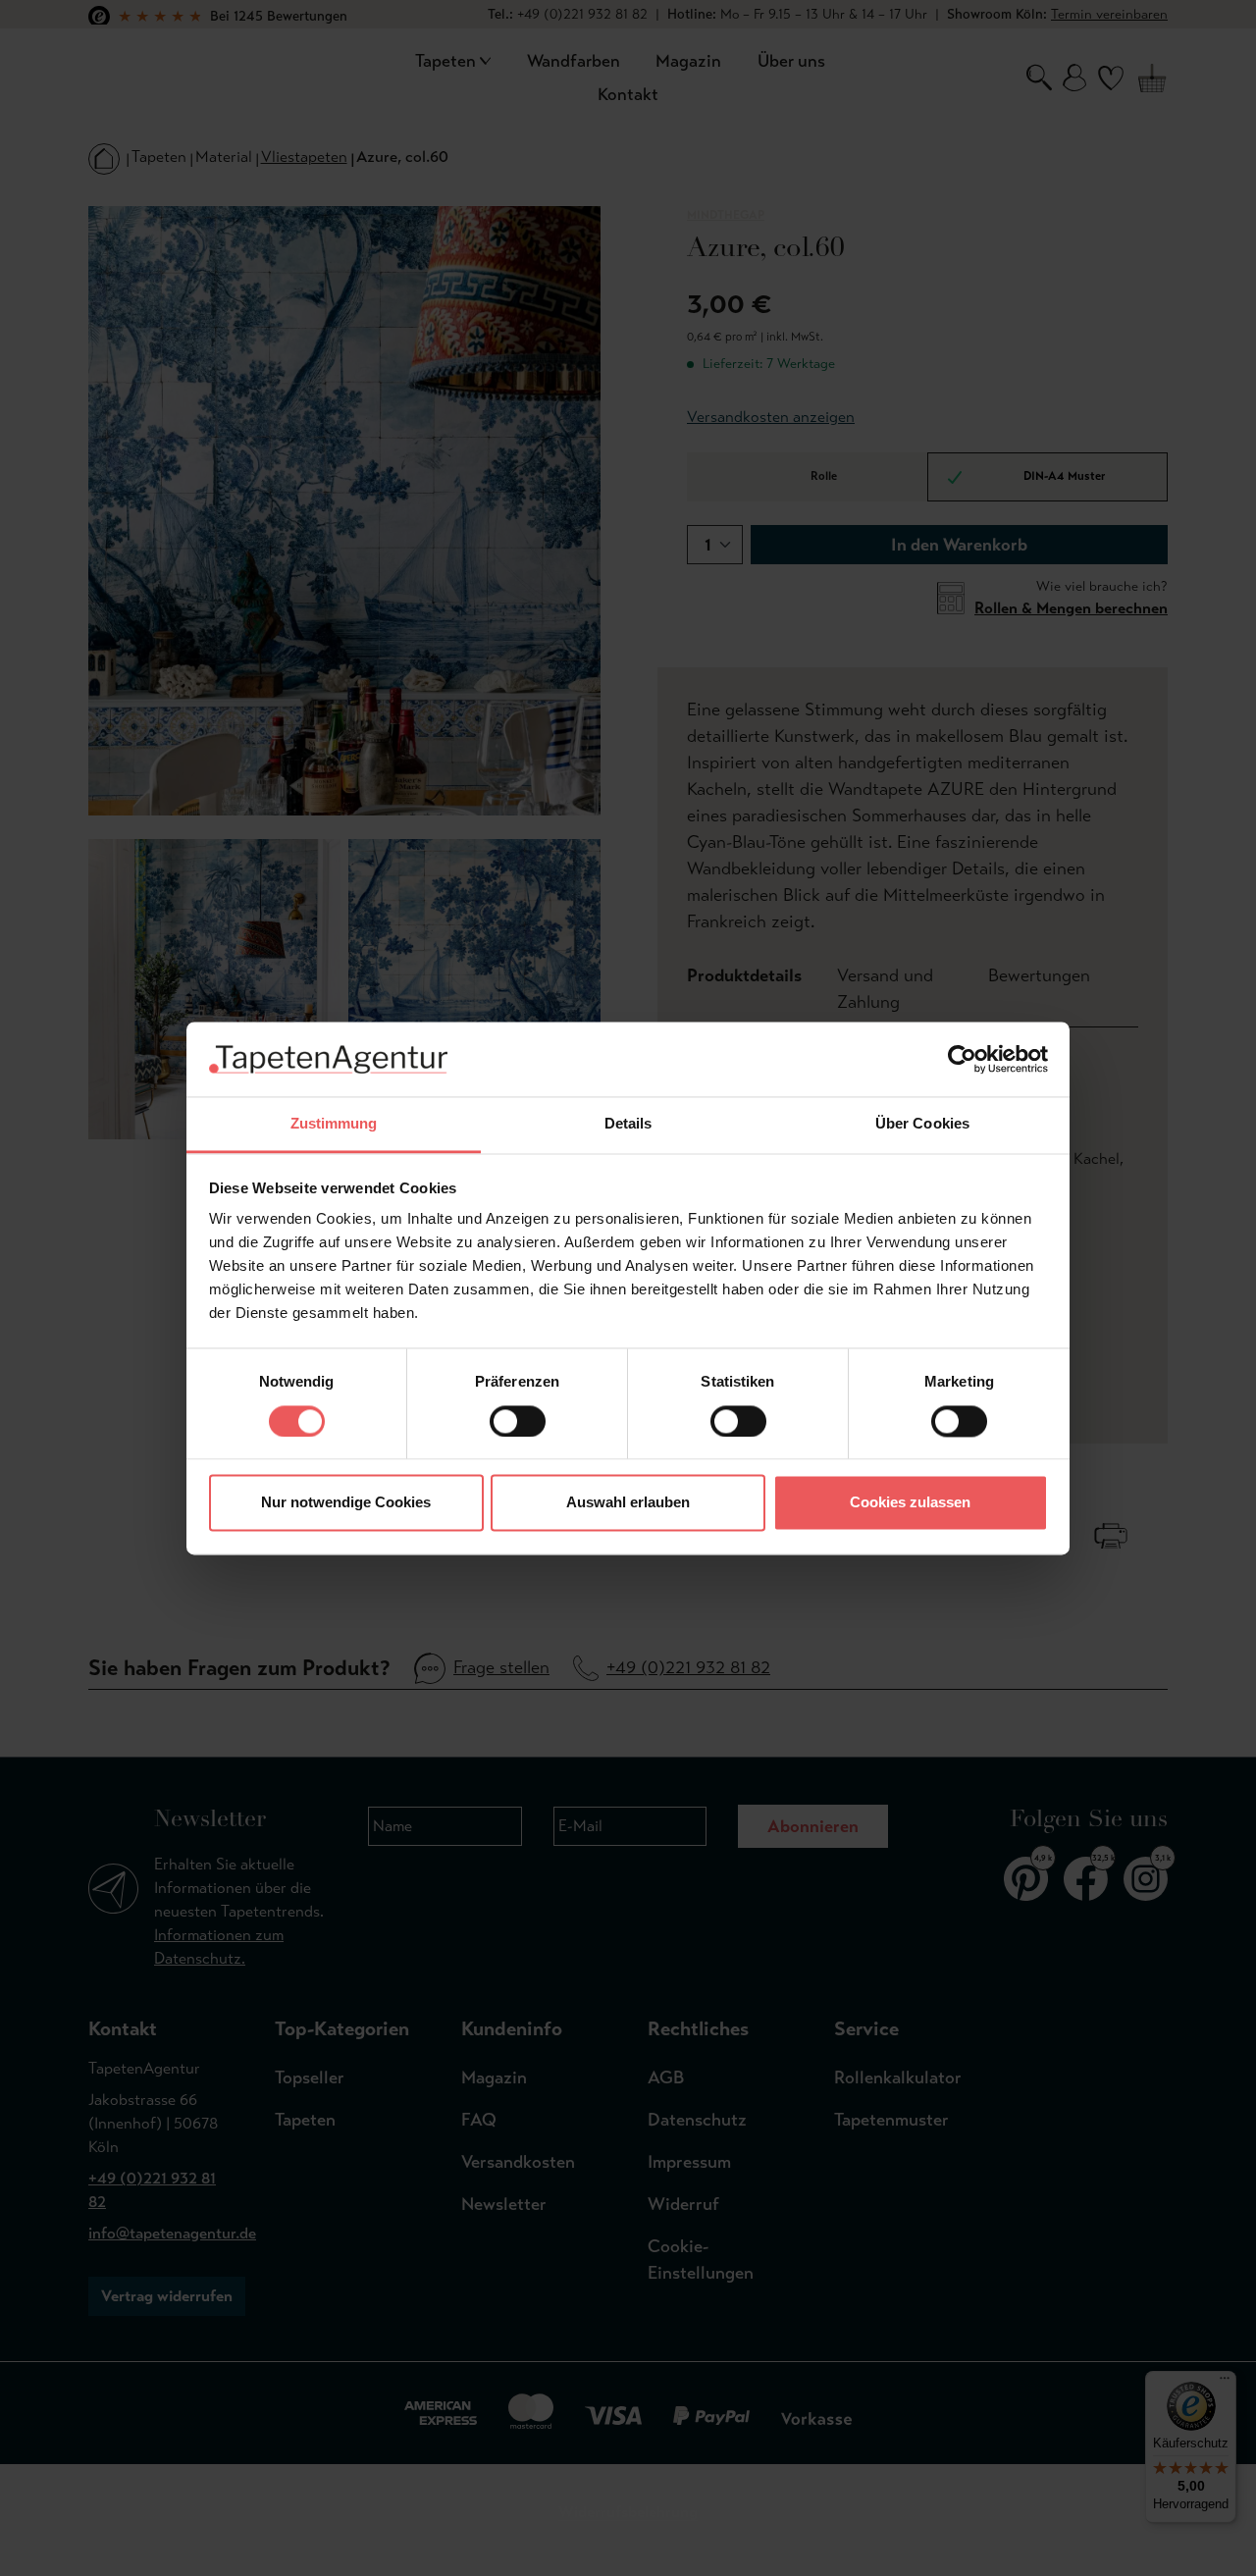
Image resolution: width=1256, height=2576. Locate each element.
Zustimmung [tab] (334, 1124)
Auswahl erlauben (628, 1503)
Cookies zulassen (910, 1503)
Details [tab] (628, 1124)
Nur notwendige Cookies (346, 1503)
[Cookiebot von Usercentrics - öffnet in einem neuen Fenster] (962, 1059)
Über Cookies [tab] (922, 1124)
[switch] (518, 1421)
